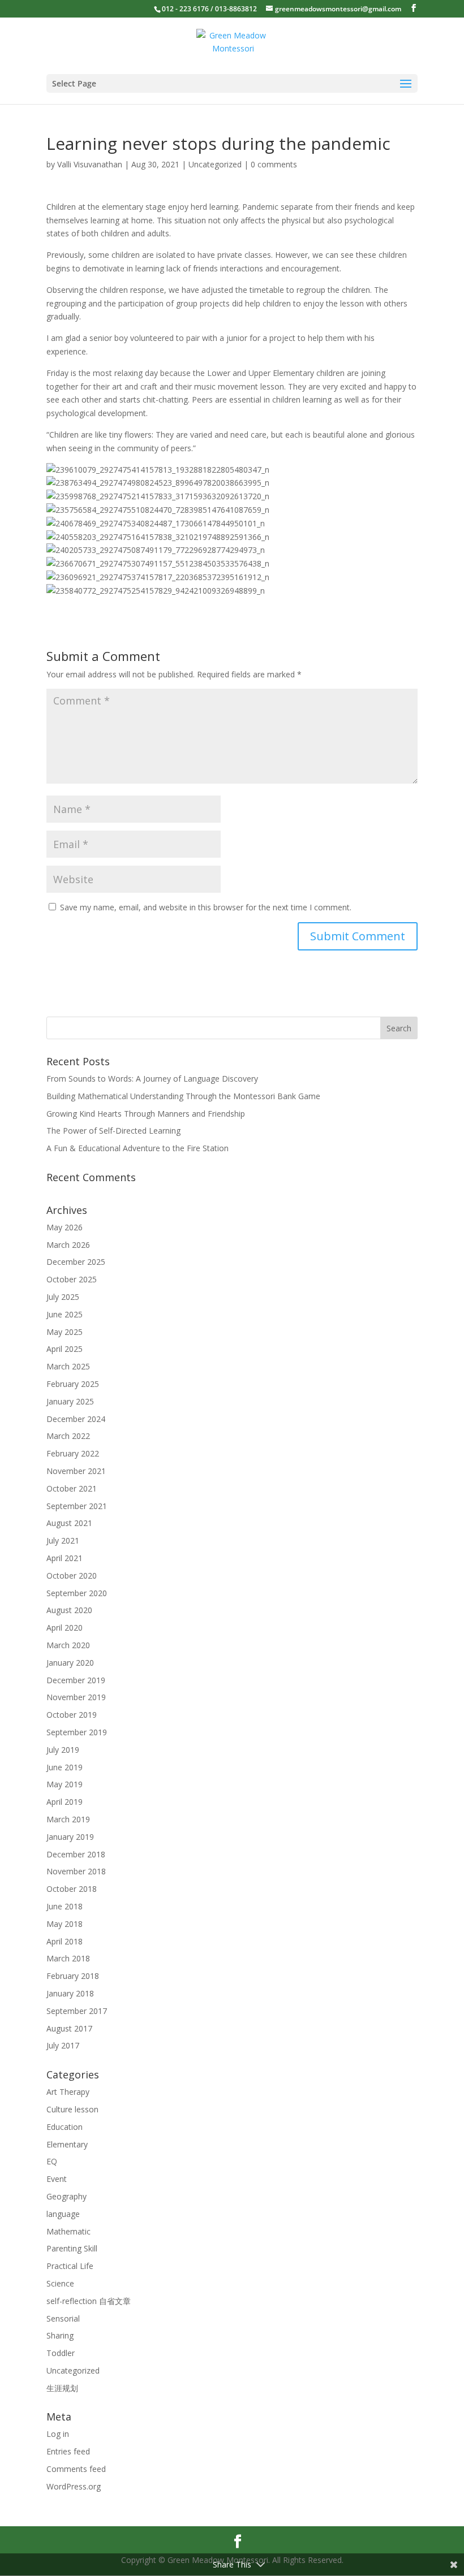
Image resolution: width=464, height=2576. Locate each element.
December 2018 (76, 1854)
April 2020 (65, 1628)
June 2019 (65, 1767)
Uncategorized (215, 164)
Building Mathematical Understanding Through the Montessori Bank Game (183, 1096)
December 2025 (76, 1262)
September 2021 (77, 1506)
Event (57, 2179)
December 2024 (76, 1419)
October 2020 (72, 1576)
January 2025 (70, 1401)
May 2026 (65, 1227)
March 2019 (68, 1819)
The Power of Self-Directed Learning (113, 1131)
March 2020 (68, 1645)
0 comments (274, 164)
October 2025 (72, 1279)
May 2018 (65, 1924)
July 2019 (63, 1750)
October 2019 (72, 1715)
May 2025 (65, 1332)
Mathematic (68, 2231)
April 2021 (65, 1558)
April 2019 (65, 1802)
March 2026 (68, 1245)
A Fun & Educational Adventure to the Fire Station (138, 1148)
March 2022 (68, 1436)
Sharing (60, 2335)
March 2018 (68, 1958)
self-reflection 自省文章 (89, 2301)
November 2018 (76, 1871)
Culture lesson (72, 2109)
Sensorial (63, 2318)
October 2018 (72, 1889)
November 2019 (76, 1697)
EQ (52, 2161)
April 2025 (65, 1349)
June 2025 (65, 1314)
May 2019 (65, 1784)
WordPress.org (74, 2486)
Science (60, 2283)
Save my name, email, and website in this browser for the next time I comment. (206, 907)
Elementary (67, 2144)
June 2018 (65, 1906)
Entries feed (68, 2451)
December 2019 (76, 1680)
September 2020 (77, 1593)
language (63, 2214)
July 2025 (63, 1297)
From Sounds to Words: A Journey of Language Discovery (152, 1079)
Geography (66, 2196)
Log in (58, 2434)
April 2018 (65, 1941)
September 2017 (77, 2011)
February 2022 (73, 1453)
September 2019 (77, 1732)
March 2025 (68, 1366)
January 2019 (70, 1837)
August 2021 (69, 1523)
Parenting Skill (72, 2248)
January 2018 (70, 1993)
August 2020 (69, 1610)
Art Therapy (68, 2092)
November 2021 (76, 1471)
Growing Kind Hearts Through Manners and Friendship (146, 1114)
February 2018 (73, 1976)
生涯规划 (62, 2388)
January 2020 (70, 1663)
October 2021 (72, 1488)
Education (65, 2127)
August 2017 (69, 2028)
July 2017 (63, 2045)
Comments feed (76, 2469)
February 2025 (73, 1384)
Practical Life (70, 2266)
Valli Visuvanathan (90, 164)
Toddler (61, 2353)
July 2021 (63, 1540)
